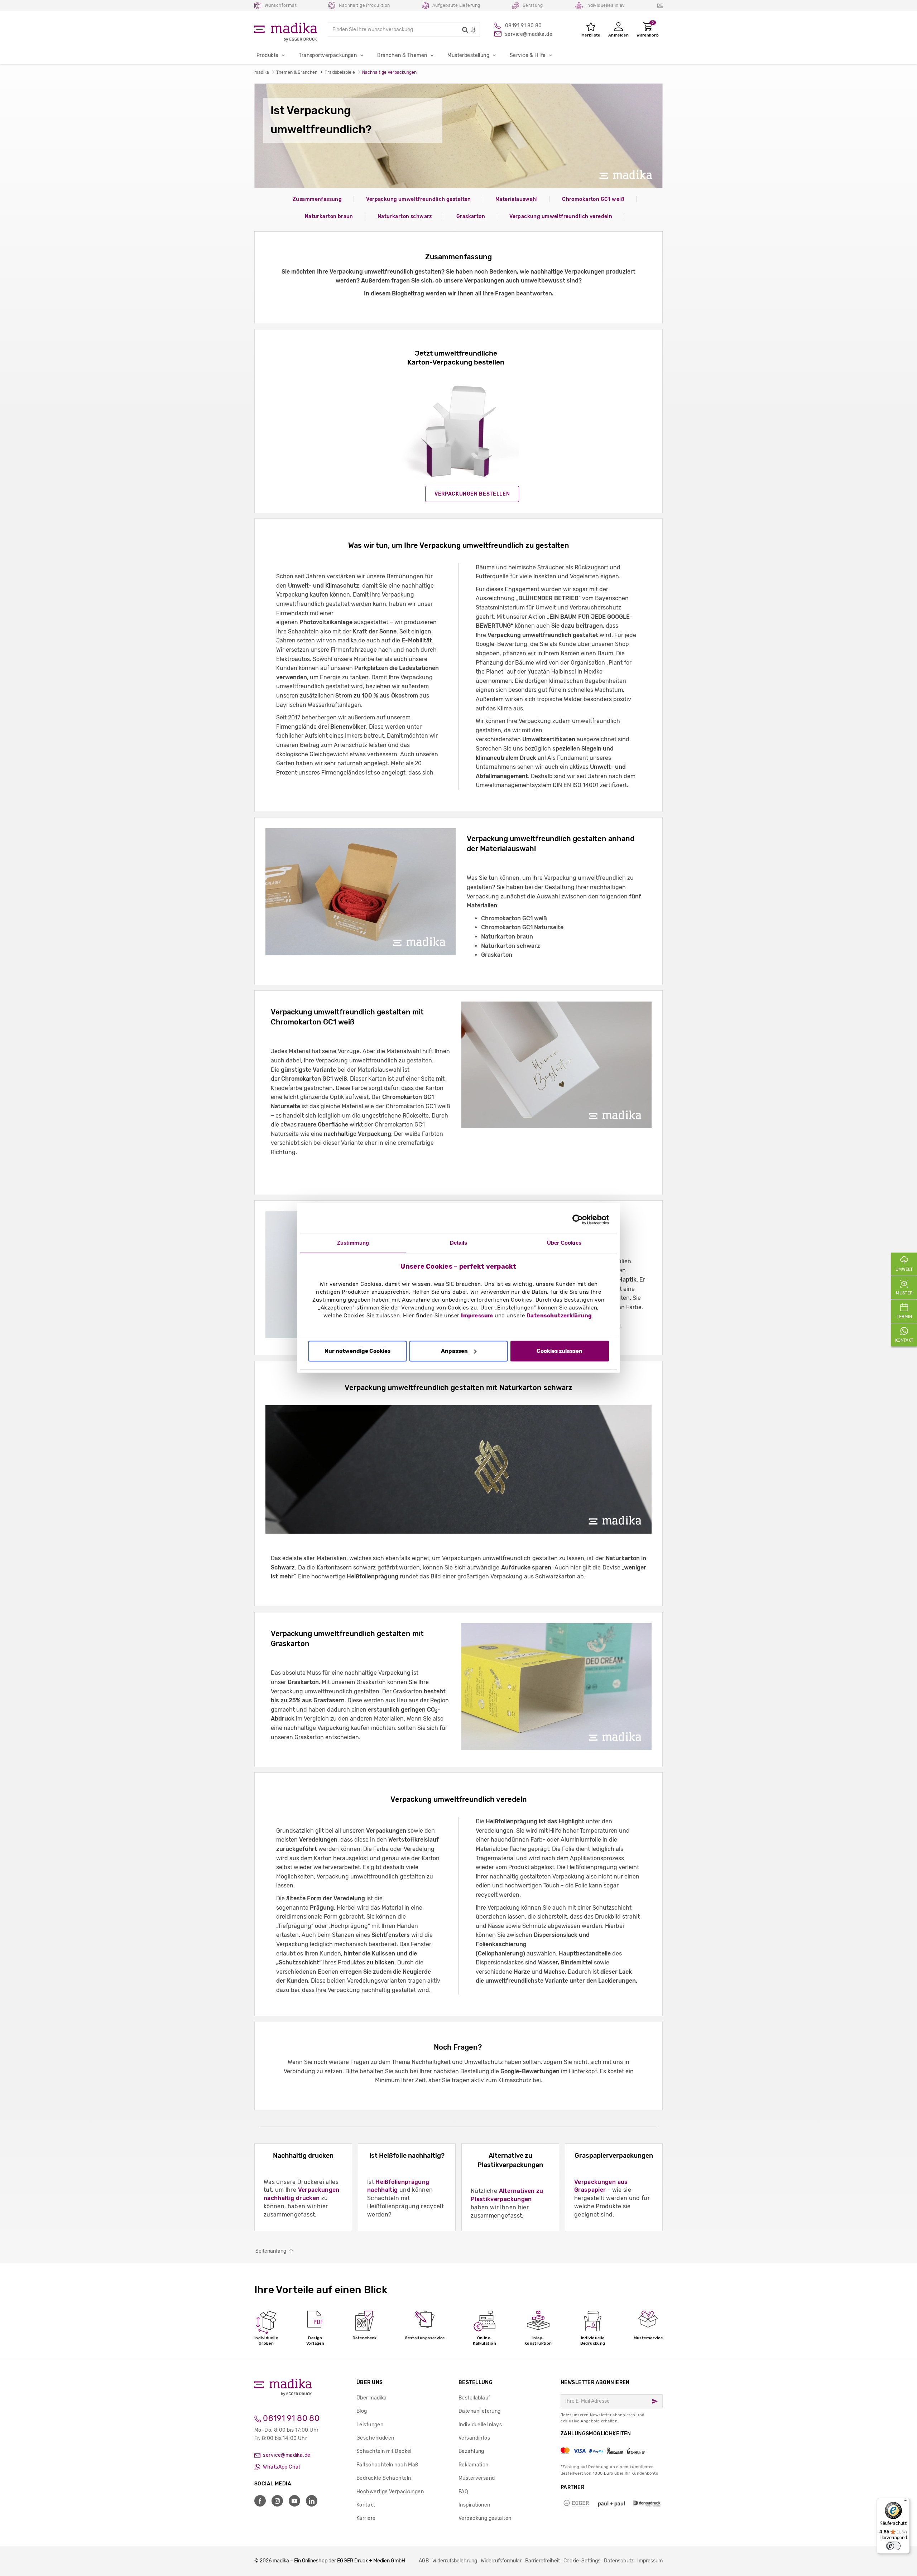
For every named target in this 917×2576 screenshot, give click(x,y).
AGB (424, 2561)
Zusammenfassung (317, 199)
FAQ (463, 2492)
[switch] (893, 2546)
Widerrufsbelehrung (455, 2561)
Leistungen (370, 2425)
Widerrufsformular (501, 2561)
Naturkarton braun (329, 216)
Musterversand (477, 2478)
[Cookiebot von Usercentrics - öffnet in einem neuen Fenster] (578, 1220)
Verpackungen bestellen (472, 494)
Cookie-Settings (582, 2561)
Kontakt (366, 2505)
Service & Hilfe (528, 55)
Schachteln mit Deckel (384, 2451)
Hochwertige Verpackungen (390, 2492)
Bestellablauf (474, 2398)
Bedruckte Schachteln (384, 2478)
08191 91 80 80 (290, 2418)
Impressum (477, 1316)
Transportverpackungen (328, 55)
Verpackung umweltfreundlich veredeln (561, 216)
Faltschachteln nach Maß (387, 2465)
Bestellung (476, 2382)
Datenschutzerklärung (559, 1316)
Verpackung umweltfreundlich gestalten (419, 199)
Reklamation (474, 2465)
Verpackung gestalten (485, 2518)
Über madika (372, 2398)
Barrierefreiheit (542, 2561)
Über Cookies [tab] (564, 1243)
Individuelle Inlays (480, 2425)
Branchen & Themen (402, 55)
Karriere (366, 2518)
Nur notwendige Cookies (357, 1351)
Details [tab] (459, 1243)
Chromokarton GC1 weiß (593, 199)
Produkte (267, 55)
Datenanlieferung (480, 2411)
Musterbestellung (468, 55)
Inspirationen (474, 2505)
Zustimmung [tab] (353, 1243)
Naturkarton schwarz (405, 216)
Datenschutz (619, 2561)
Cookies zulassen (560, 1351)
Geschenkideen (375, 2438)
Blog (362, 2411)
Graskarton (471, 216)
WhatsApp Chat (281, 2467)
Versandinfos (474, 2438)
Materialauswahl (517, 199)
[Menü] (906, 2502)
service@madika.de (286, 2455)
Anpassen (454, 1351)
